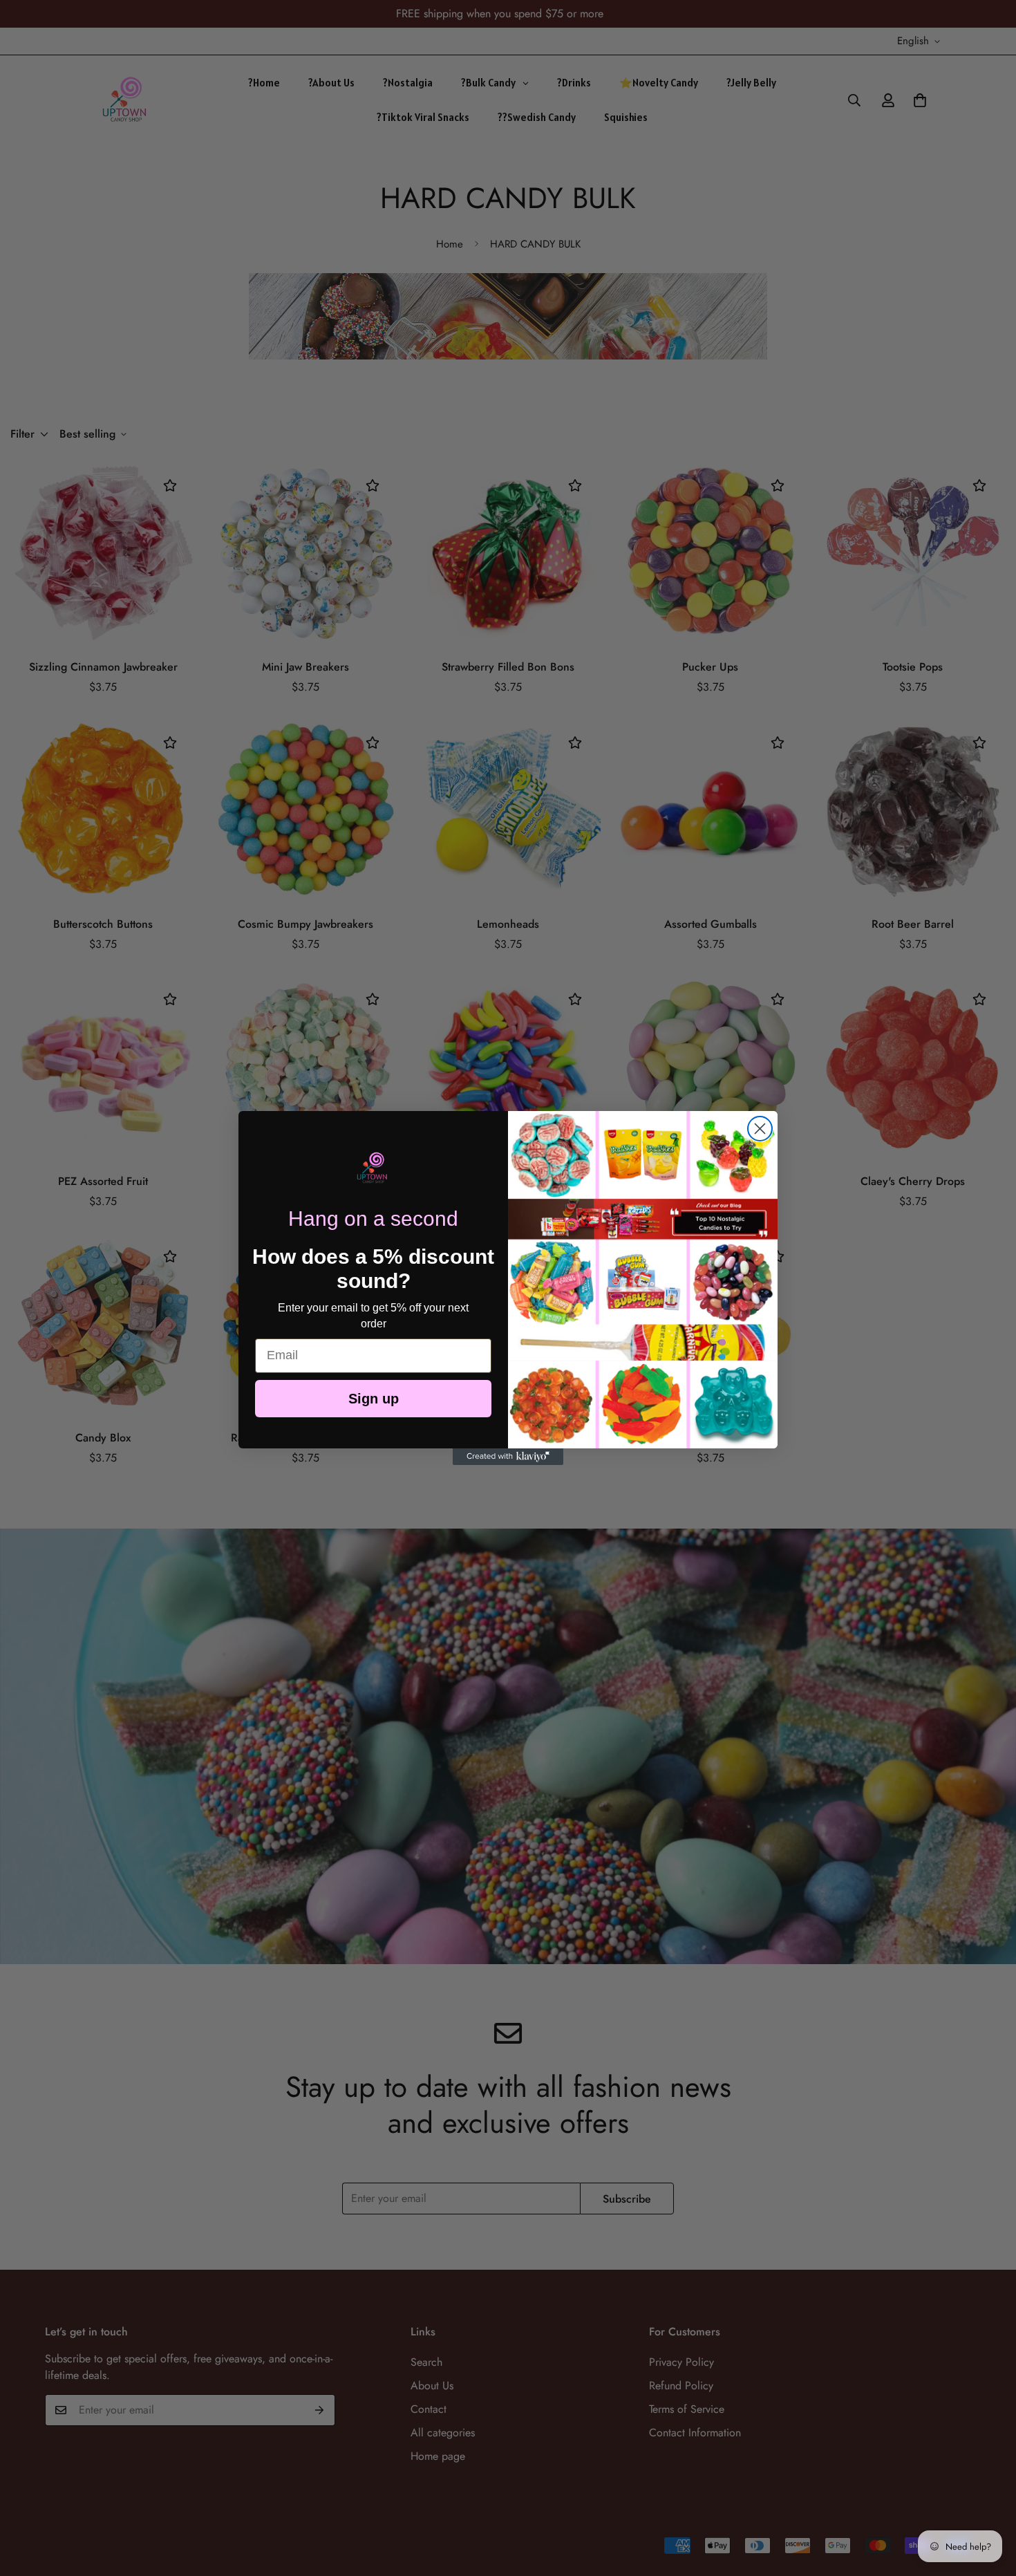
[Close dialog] (760, 1129)
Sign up (374, 1399)
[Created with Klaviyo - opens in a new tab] (508, 1457)
